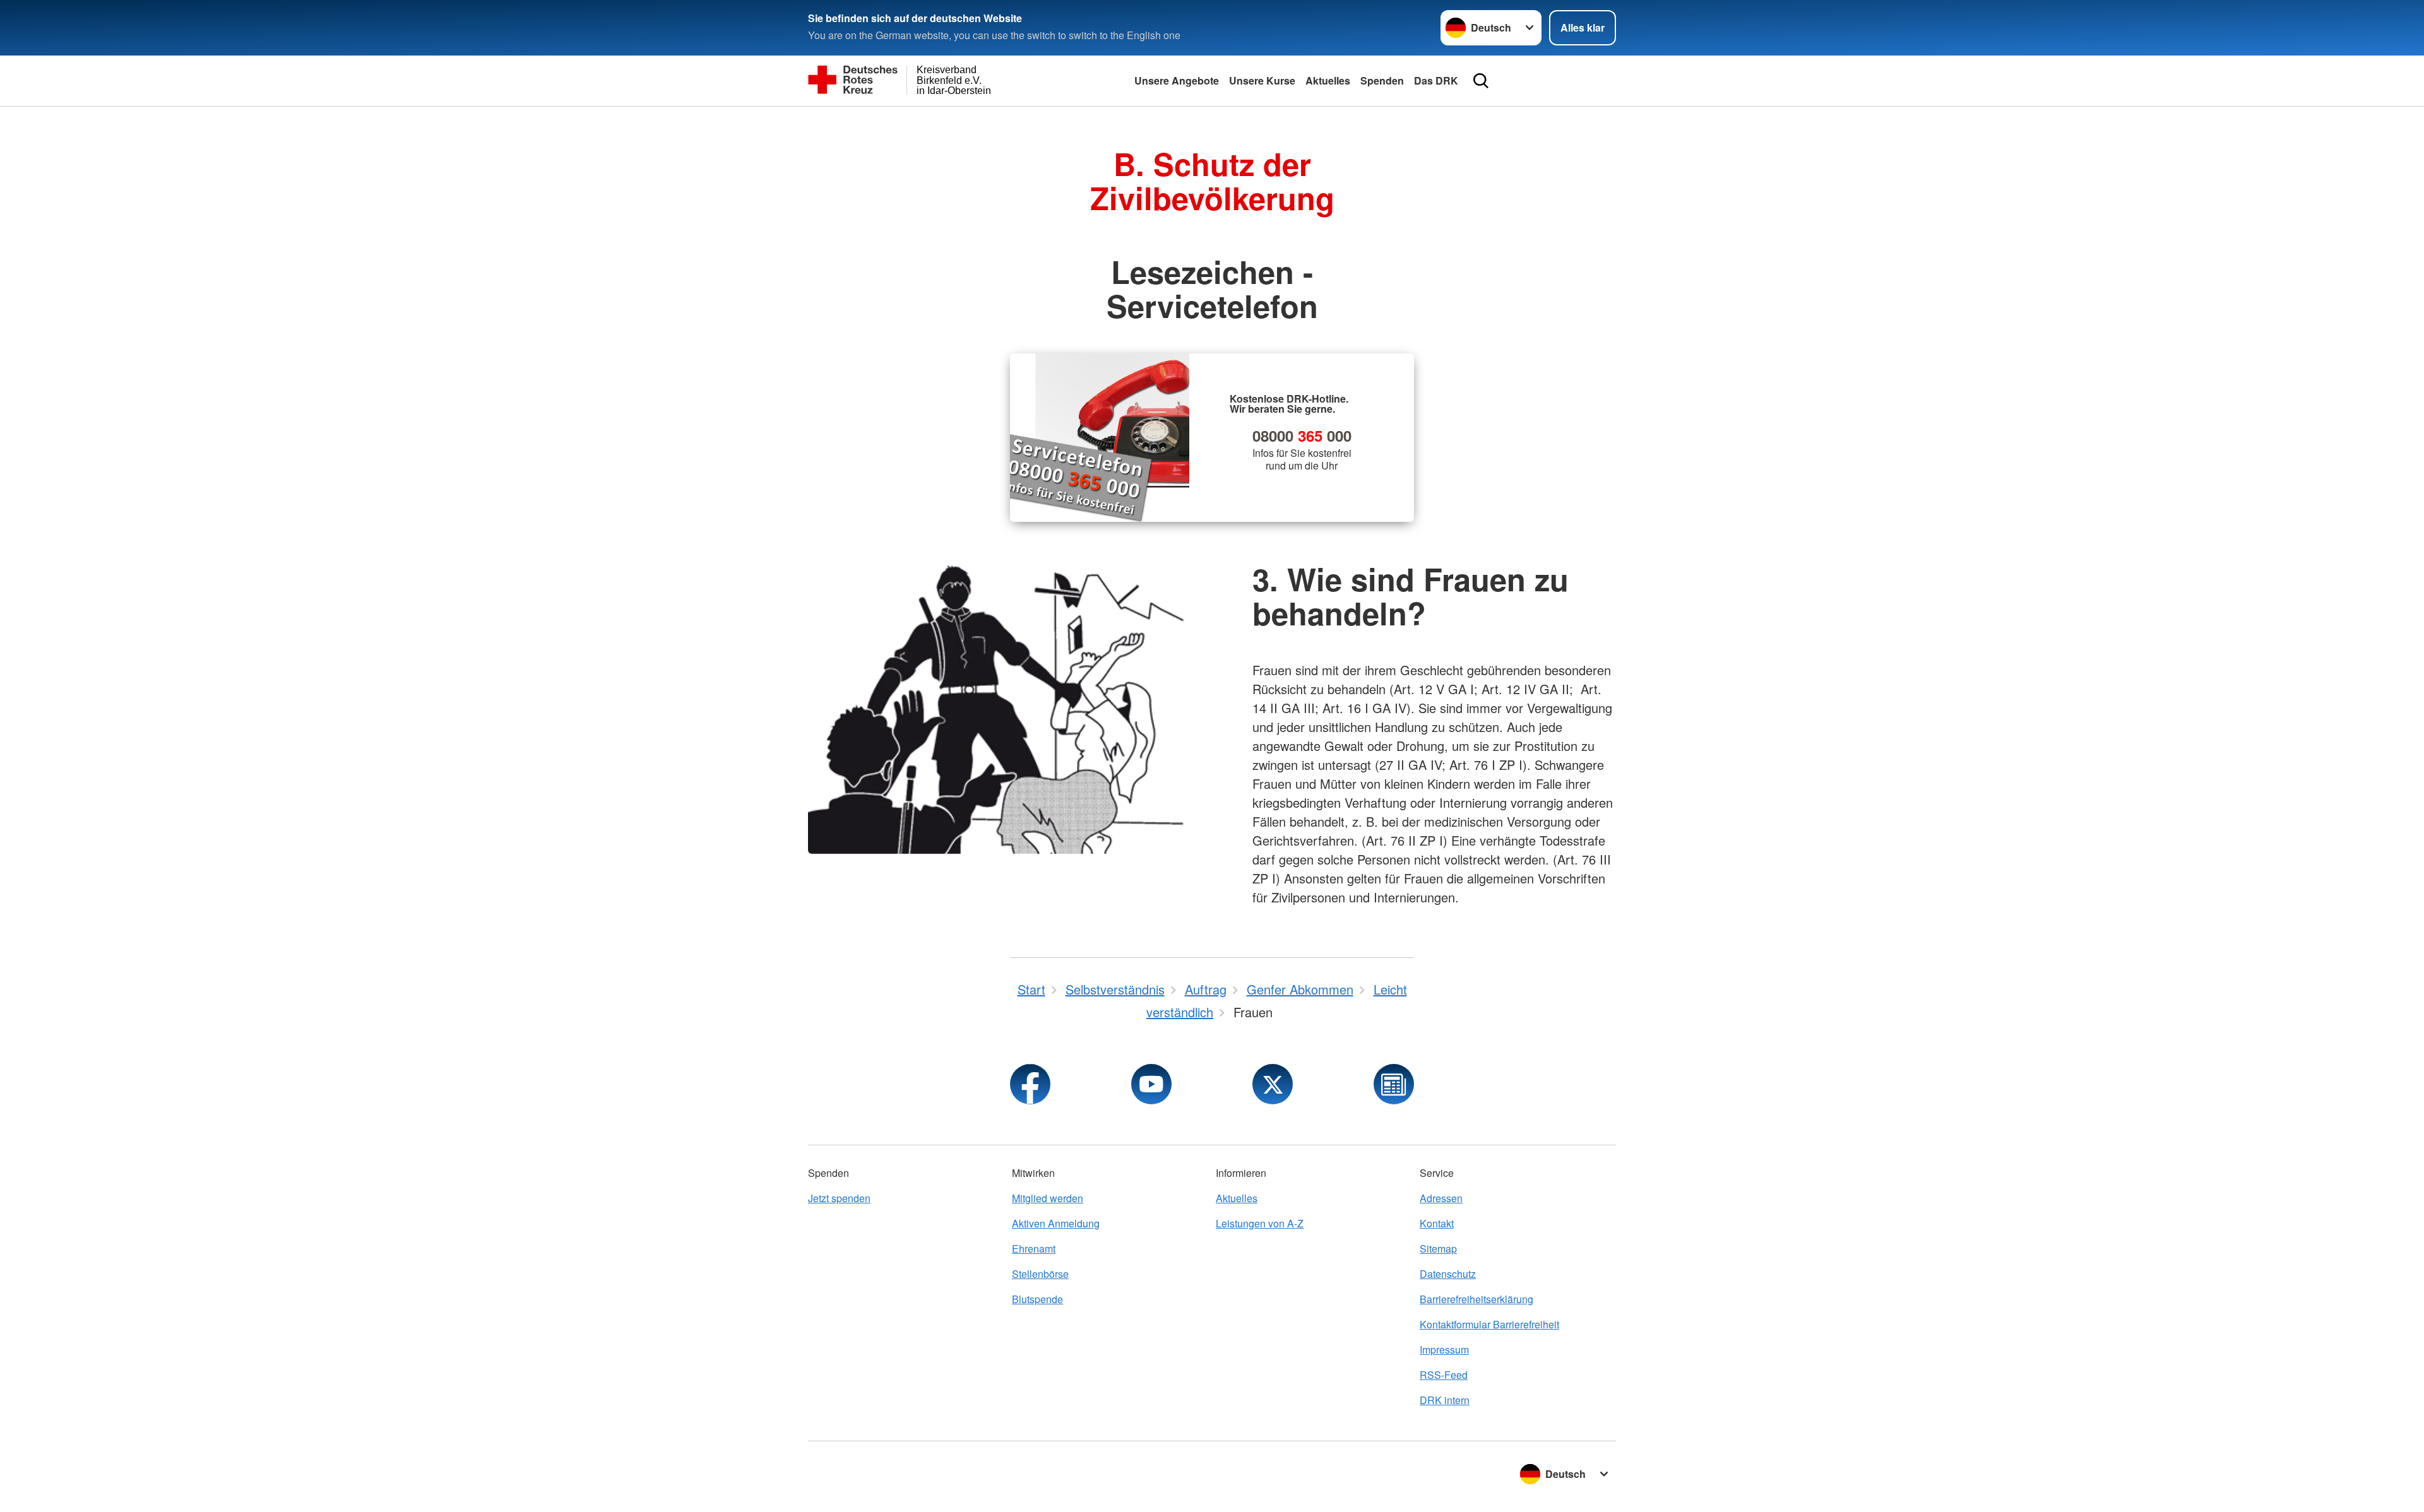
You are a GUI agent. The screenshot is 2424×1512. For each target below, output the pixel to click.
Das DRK (1436, 80)
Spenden (1382, 80)
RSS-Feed (1444, 1375)
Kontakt (1437, 1223)
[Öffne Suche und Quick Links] (1481, 81)
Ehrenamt (1034, 1249)
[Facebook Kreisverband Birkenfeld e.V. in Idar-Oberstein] (1030, 1084)
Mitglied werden (1048, 1198)
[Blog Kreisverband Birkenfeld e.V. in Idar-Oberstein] (1394, 1084)
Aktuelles (1328, 80)
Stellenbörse (1040, 1274)
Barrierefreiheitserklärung (1476, 1299)
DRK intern (1445, 1400)
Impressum (1444, 1350)
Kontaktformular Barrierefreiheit (1489, 1324)
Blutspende (1037, 1299)
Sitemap (1438, 1249)
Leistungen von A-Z (1260, 1223)
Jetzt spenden (839, 1198)
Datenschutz (1448, 1274)
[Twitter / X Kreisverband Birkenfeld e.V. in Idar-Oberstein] (1273, 1084)
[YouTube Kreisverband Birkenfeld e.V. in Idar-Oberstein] (1151, 1084)
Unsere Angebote (1177, 80)
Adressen (1441, 1198)
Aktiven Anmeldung (1056, 1223)
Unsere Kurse (1262, 80)
